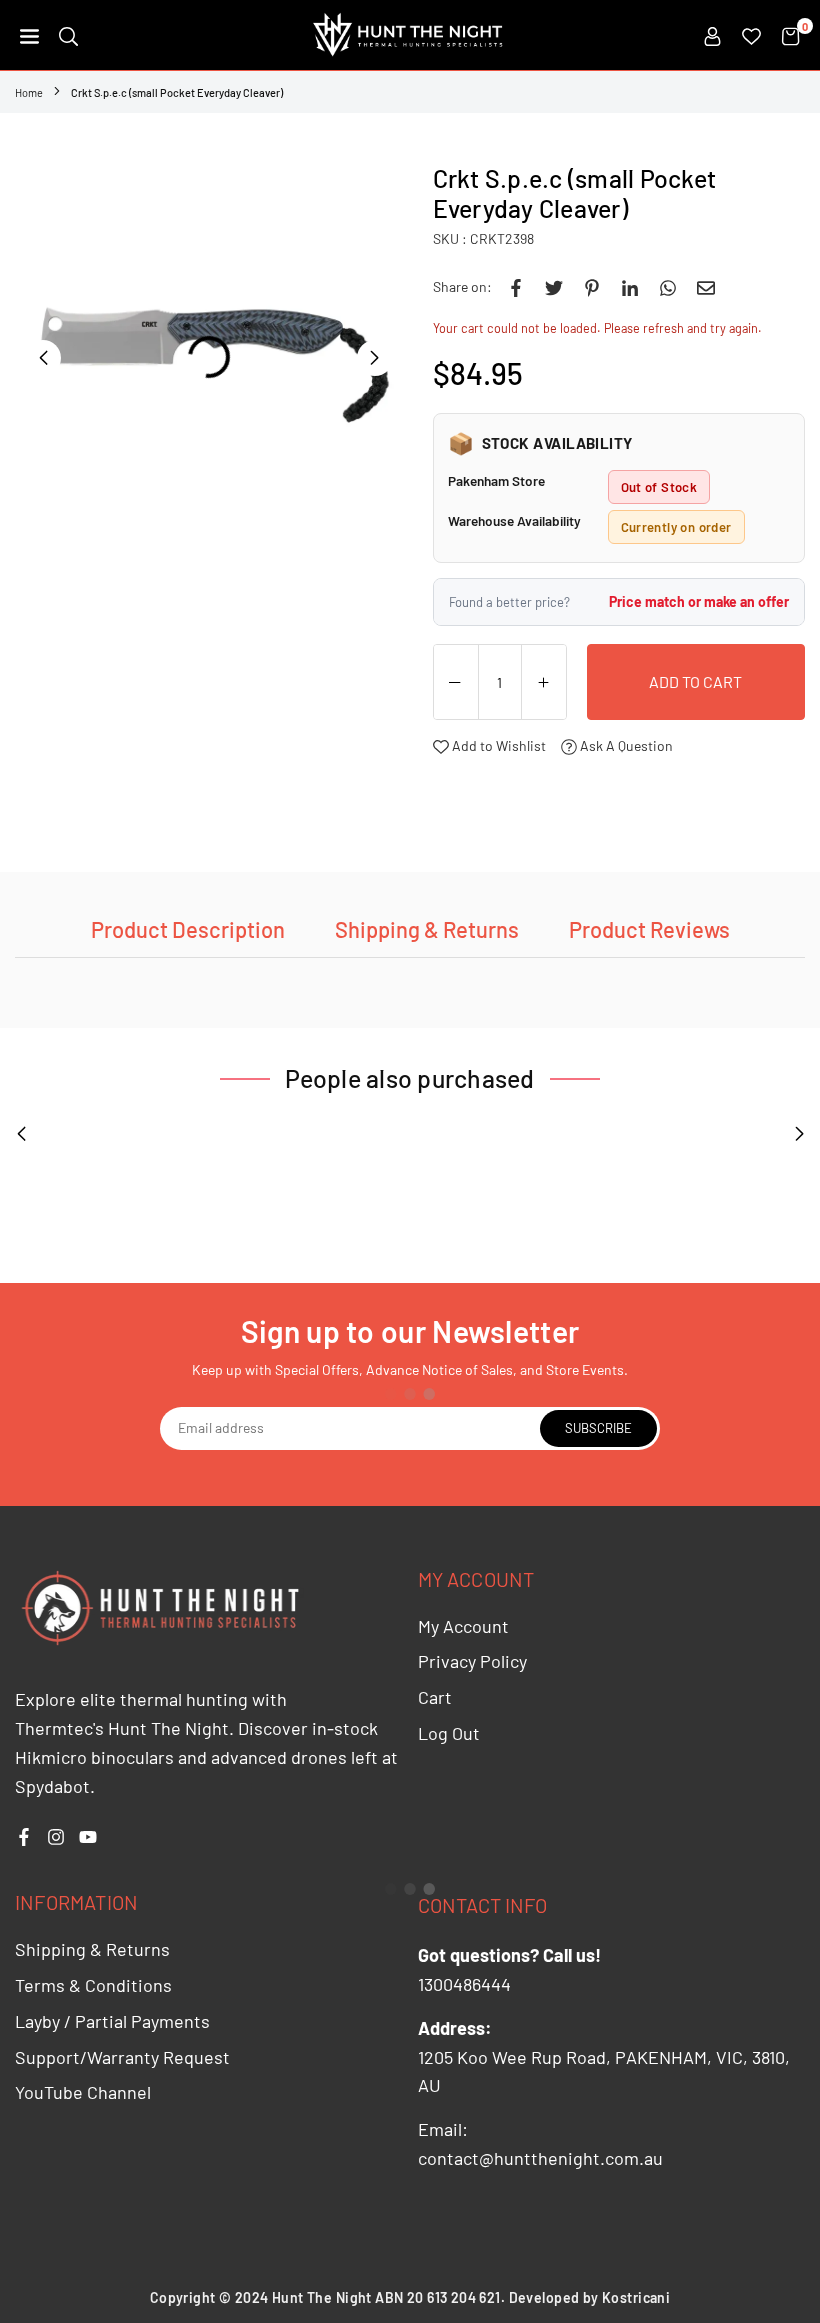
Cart (435, 1697)
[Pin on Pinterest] (592, 287)
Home (29, 92)
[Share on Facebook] (516, 287)
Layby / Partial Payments (112, 2021)
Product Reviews (649, 929)
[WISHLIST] (751, 35)
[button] (29, 35)
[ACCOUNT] (712, 35)
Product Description (188, 929)
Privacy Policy (472, 1661)
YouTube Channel (83, 2092)
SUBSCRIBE (598, 1428)
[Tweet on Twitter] (554, 287)
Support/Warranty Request (122, 2057)
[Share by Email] (706, 287)
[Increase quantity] (544, 683)
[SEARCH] (68, 35)
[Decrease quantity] (456, 683)
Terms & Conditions (93, 1985)
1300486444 (464, 1984)
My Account (463, 1626)
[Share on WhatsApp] (668, 287)
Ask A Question (625, 745)
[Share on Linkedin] (630, 287)
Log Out (449, 1733)
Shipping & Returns (427, 929)
